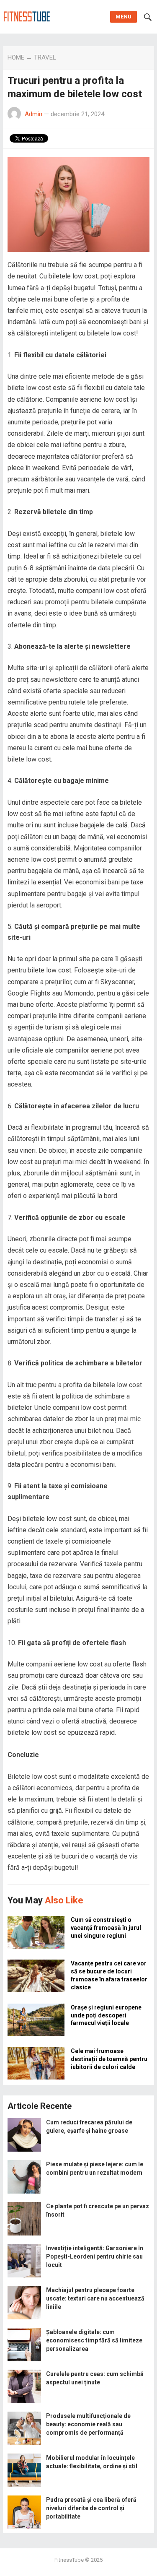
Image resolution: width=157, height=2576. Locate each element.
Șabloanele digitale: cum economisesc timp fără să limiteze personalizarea (94, 2340)
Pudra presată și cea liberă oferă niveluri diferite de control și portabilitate (91, 2508)
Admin (33, 114)
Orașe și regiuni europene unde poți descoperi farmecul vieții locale (106, 2015)
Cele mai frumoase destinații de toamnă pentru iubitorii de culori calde (109, 2059)
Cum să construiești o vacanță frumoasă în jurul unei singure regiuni (106, 1928)
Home (16, 57)
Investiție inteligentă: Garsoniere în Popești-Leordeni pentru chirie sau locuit (95, 2256)
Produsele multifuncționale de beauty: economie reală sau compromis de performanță (88, 2424)
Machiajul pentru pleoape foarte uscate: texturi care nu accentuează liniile (95, 2298)
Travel (45, 57)
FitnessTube (69, 2560)
